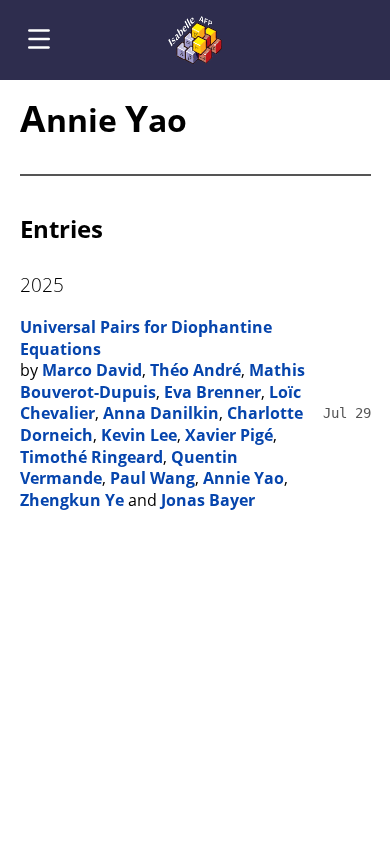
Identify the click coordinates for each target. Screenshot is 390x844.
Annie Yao (243, 478)
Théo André (195, 370)
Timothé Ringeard (91, 457)
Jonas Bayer (208, 500)
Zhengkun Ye (72, 500)
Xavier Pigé (229, 435)
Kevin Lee (139, 435)
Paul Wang (152, 478)
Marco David (92, 370)
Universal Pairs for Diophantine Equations (146, 338)
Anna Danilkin (161, 413)
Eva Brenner (212, 392)
